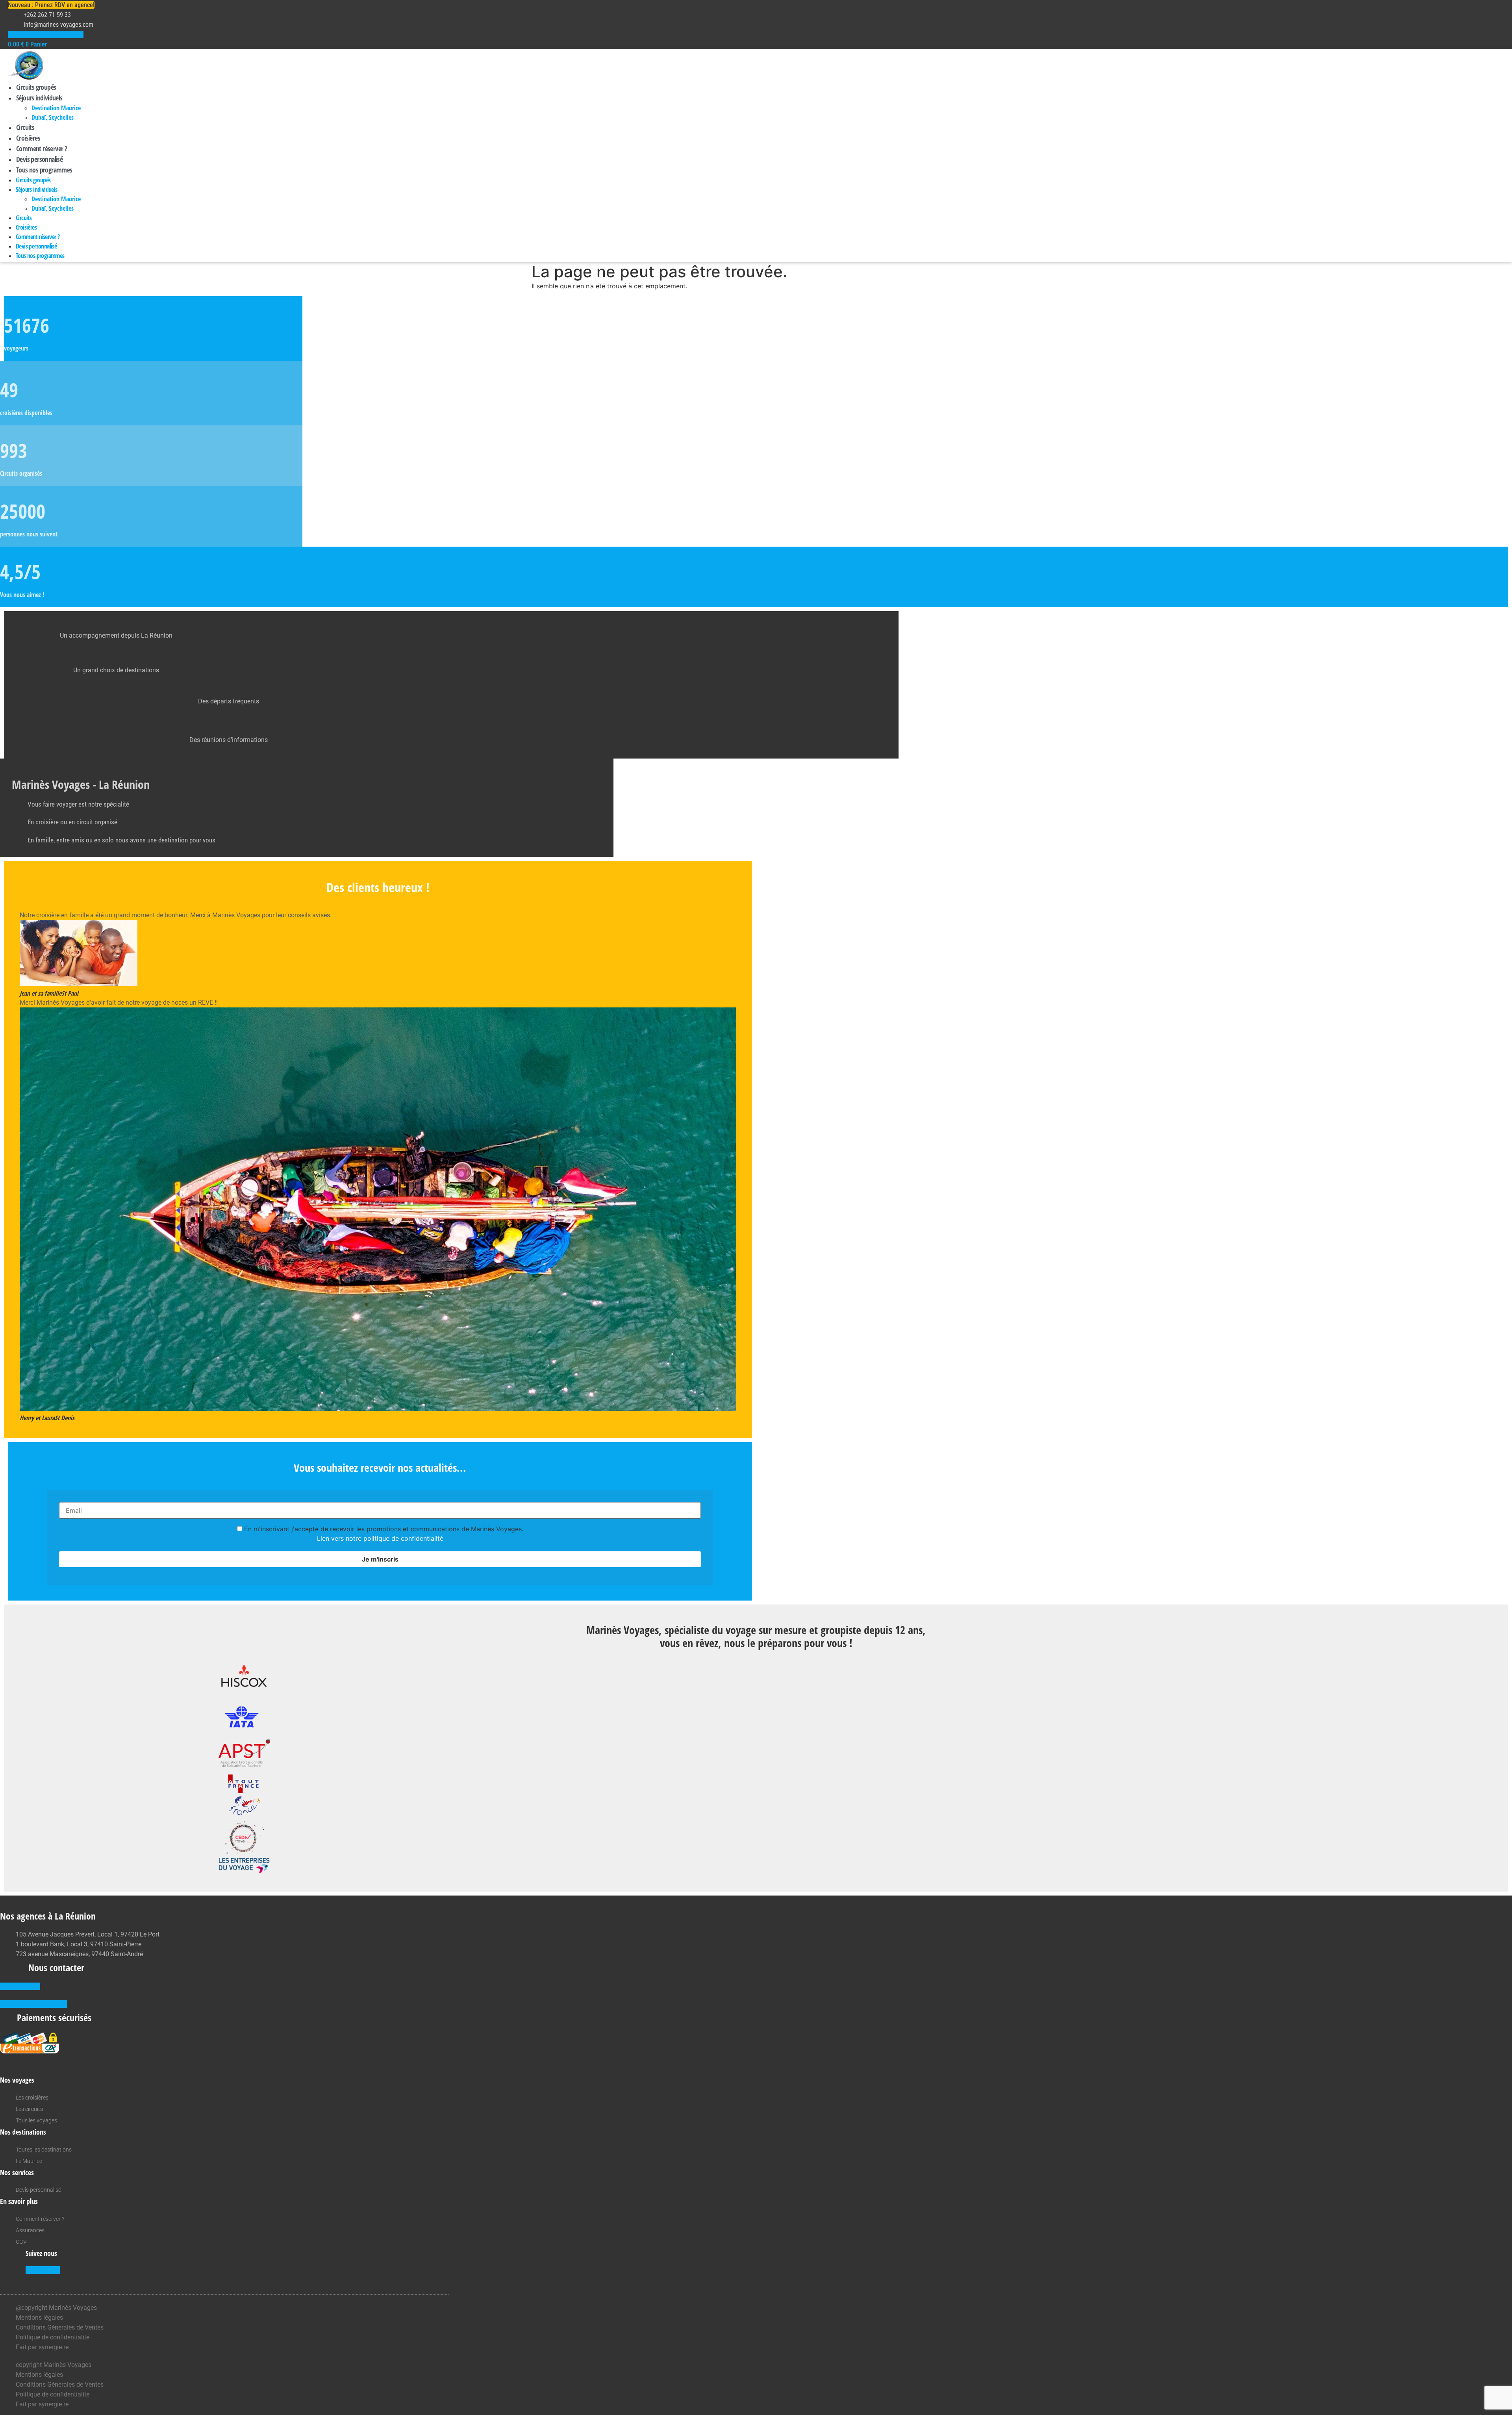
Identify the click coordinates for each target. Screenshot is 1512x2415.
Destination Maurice (56, 108)
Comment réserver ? (42, 148)
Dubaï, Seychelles (53, 117)
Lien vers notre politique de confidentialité (380, 1538)
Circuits (25, 127)
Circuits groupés (36, 87)
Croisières (28, 138)
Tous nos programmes (44, 170)
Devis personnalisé (39, 159)
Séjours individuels (39, 98)
